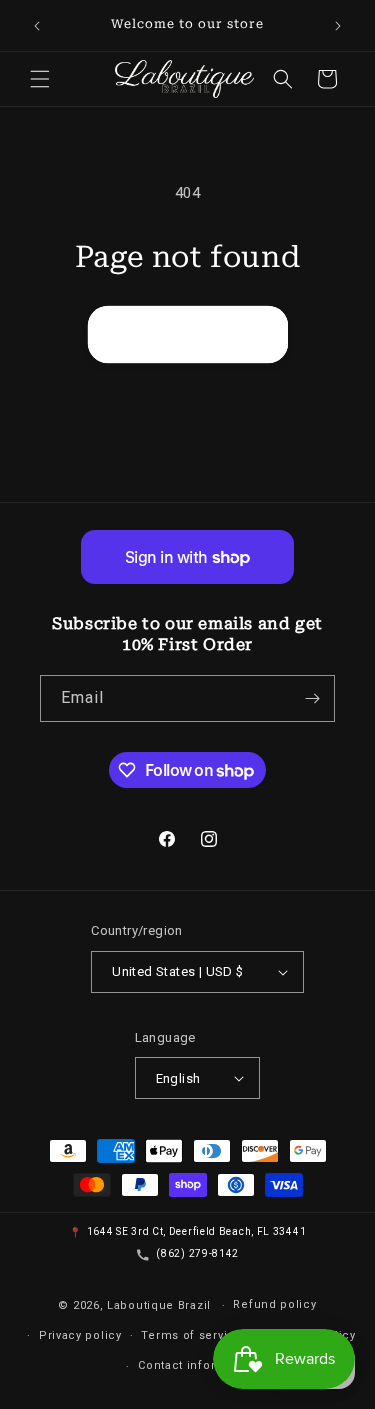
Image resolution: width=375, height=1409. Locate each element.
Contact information (197, 1365)
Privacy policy (80, 1335)
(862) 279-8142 (197, 1253)
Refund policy (274, 1304)
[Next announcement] (338, 26)
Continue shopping (188, 334)
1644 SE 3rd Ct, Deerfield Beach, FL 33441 (197, 1231)
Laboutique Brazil (159, 1305)
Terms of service (191, 1335)
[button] (40, 79)
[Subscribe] (312, 698)
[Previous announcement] (37, 26)
